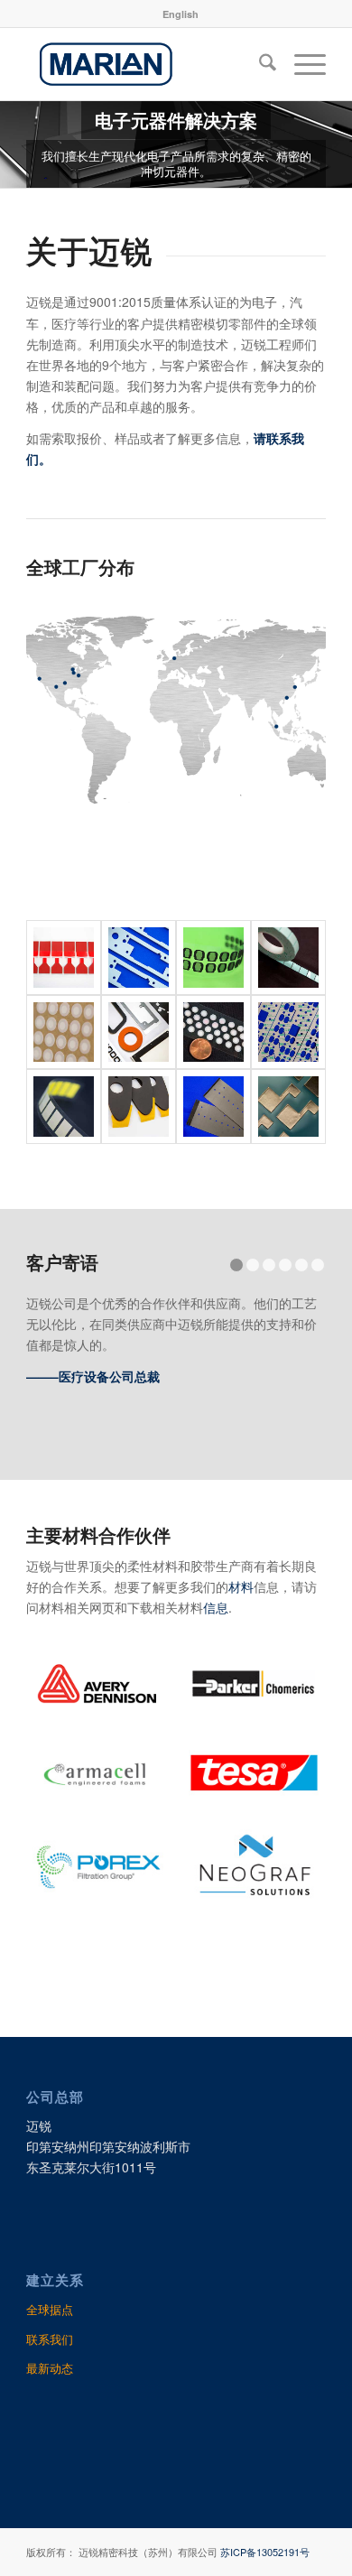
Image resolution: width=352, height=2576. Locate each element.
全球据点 (50, 2309)
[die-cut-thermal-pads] (288, 958)
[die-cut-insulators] (213, 1107)
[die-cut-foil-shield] (288, 1107)
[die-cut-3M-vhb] (64, 958)
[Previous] (16, 144)
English (181, 14)
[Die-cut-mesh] (213, 1032)
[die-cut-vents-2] (64, 1107)
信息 (216, 1607)
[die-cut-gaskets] (139, 1032)
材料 (241, 1586)
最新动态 (50, 2368)
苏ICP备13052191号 (265, 2552)
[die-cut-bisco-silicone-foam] (139, 958)
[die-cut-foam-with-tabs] (139, 1107)
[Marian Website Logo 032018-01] (146, 64)
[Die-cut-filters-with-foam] (213, 958)
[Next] (336, 144)
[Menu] (301, 64)
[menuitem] (181, 14)
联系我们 (50, 2339)
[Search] (259, 64)
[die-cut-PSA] (288, 1032)
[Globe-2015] (176, 709)
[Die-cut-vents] (64, 1032)
